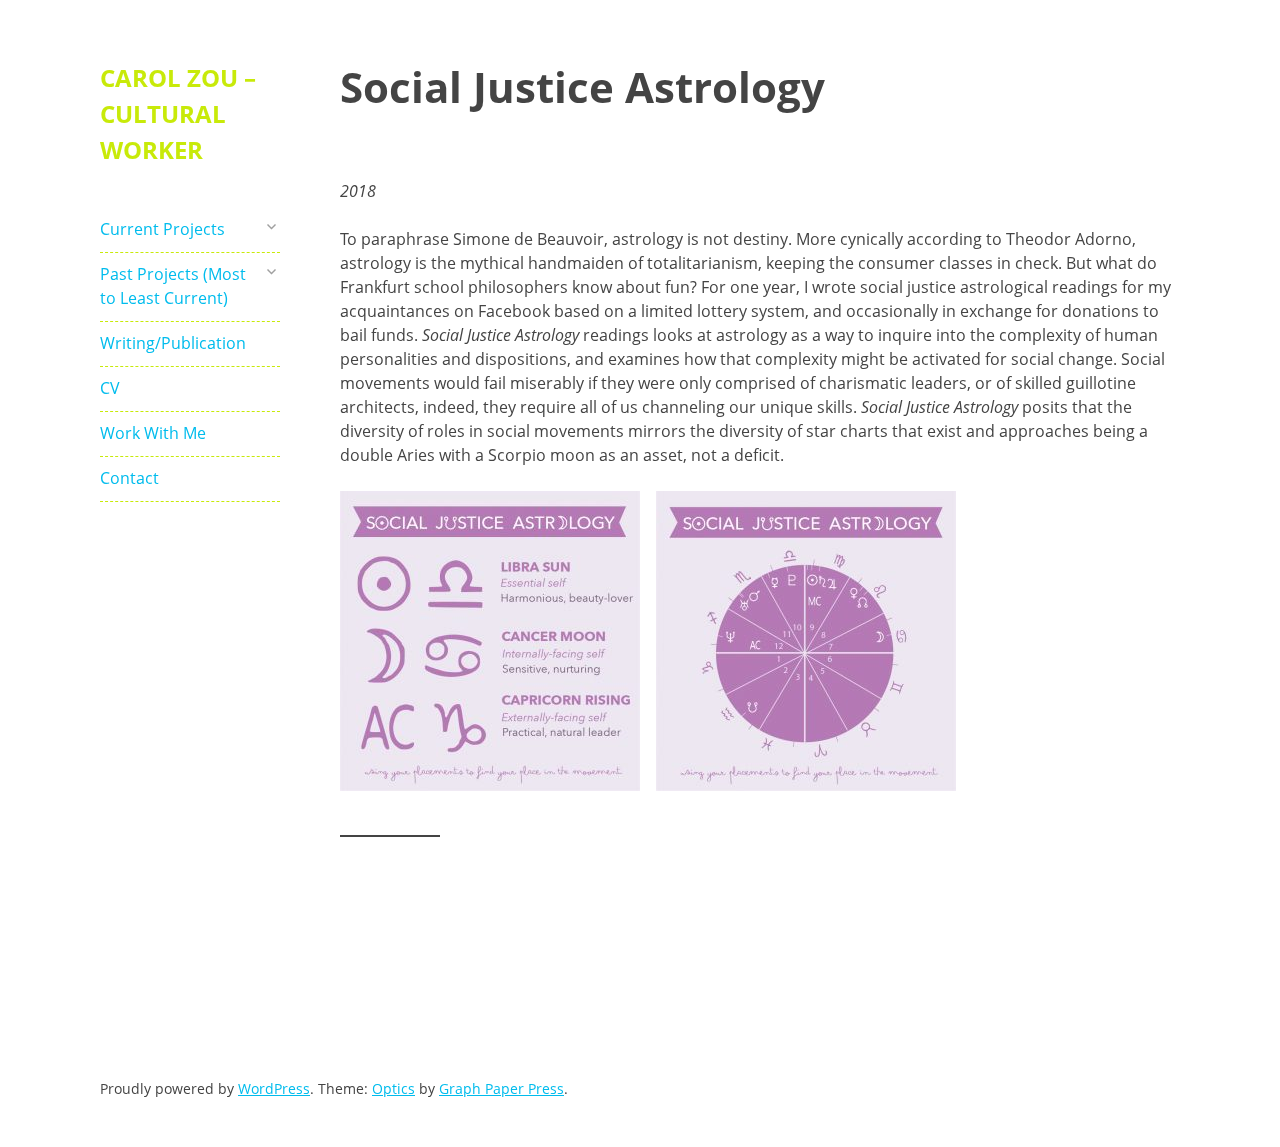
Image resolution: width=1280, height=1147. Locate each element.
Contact (129, 478)
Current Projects (162, 229)
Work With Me (153, 433)
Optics (393, 1088)
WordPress (274, 1088)
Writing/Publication (173, 343)
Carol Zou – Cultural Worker (178, 113)
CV (110, 388)
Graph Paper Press (501, 1088)
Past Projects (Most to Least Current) (173, 286)
